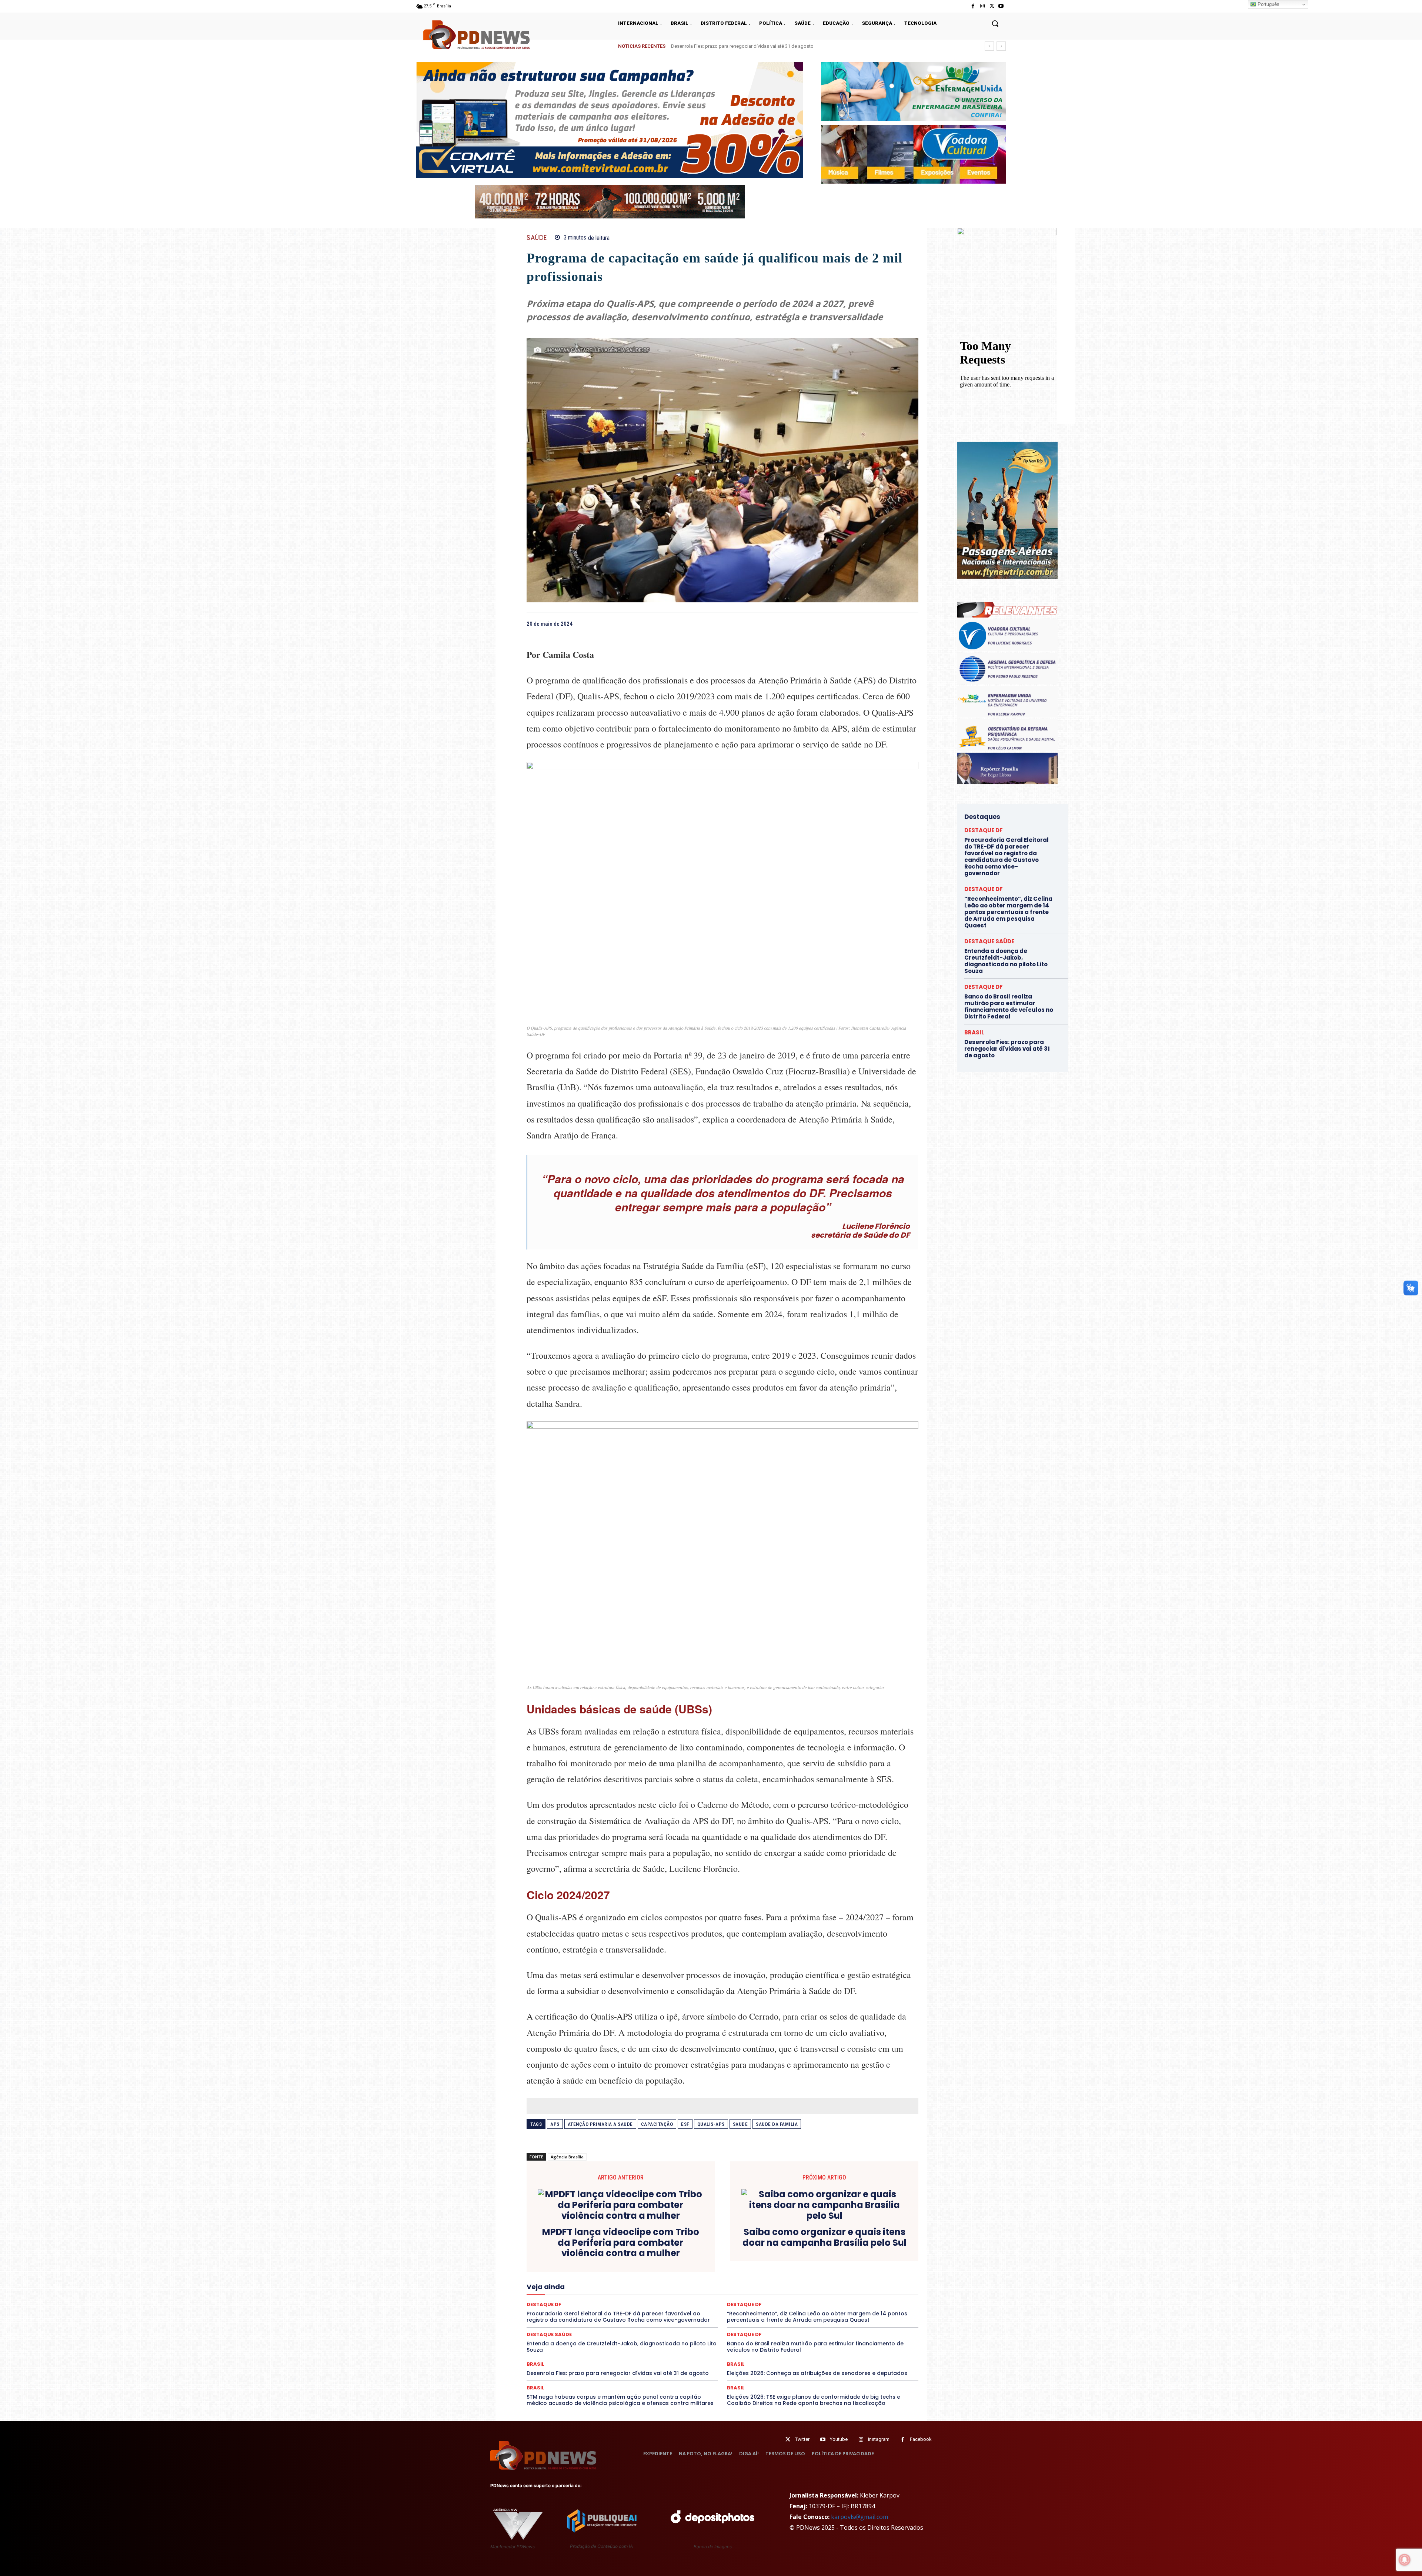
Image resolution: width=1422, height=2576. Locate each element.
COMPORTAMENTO (837, 2252)
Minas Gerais (705, 2285)
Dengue (882, 2258)
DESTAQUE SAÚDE (654, 2265)
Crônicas (766, 2258)
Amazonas (642, 2252)
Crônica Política (731, 2258)
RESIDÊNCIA (866, 2292)
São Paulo (664, 2298)
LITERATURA (848, 2278)
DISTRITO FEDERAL (864, 2265)
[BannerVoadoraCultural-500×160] (913, 154)
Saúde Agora (753, 2298)
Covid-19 (695, 2258)
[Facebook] (973, 6)
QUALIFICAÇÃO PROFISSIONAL (810, 2292)
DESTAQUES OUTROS (812, 2265)
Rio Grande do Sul (558, 2298)
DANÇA (857, 2258)
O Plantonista (827, 2285)
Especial (682, 2272)
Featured (869, 2272)
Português (1268, 4)
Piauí (634, 2292)
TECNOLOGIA (775, 2305)
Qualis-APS (711, 2124)
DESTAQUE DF (611, 2265)
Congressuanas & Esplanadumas (578, 2258)
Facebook (921, 2439)
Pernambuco (606, 2292)
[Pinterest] (894, 623)
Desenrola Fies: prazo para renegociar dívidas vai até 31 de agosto (618, 2373)
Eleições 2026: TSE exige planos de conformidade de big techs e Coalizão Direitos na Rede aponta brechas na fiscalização (814, 2400)
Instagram (879, 2439)
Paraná (577, 2292)
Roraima (594, 2298)
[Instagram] (982, 6)
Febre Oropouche (582, 2278)
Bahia (668, 2252)
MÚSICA (795, 2285)
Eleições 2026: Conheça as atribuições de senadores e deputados (817, 2373)
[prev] (989, 46)
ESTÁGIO (777, 2272)
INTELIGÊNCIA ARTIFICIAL (683, 2278)
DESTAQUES (695, 2265)
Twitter (802, 2439)
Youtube (839, 2439)
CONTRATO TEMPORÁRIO (649, 2258)
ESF (685, 2124)
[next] (1001, 46)
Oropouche (888, 2285)
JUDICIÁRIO (814, 2278)
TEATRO (743, 2305)
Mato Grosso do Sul (617, 2285)
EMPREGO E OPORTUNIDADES (602, 2272)
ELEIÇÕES (551, 2272)
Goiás (640, 2278)
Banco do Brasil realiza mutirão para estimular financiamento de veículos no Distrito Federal (815, 2347)
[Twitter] (788, 2440)
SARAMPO (695, 2298)
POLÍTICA (658, 2292)
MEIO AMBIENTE (665, 2285)
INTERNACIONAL (737, 2278)
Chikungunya (743, 2252)
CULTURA (795, 2258)
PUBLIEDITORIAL (750, 2292)
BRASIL (691, 2252)
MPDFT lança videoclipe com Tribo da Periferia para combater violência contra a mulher (621, 2243)
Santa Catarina (628, 2298)
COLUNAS (797, 2252)
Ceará (714, 2252)
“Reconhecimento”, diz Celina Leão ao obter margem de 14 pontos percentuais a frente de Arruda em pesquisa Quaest (1008, 912)
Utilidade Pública (872, 2305)
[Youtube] (1001, 6)
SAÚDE (537, 238)
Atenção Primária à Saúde (600, 2124)
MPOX (771, 2285)
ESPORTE (749, 2272)
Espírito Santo (715, 2272)
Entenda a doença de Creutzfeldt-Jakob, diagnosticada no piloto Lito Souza (752, 46)
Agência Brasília (567, 2157)
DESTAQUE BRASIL (567, 2265)
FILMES (617, 2278)
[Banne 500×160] (913, 91)
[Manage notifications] (1405, 2560)
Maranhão (881, 2278)
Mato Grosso (573, 2285)
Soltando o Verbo (869, 2298)
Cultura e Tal (827, 2258)
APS (555, 2124)
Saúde (740, 2124)
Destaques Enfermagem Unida (749, 2265)
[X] (992, 6)
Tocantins (834, 2305)
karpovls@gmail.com (859, 2517)
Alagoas (612, 2252)
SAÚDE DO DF (790, 2298)
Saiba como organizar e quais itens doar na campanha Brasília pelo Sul (825, 2238)
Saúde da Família (777, 2124)
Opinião (859, 2285)
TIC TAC (807, 2305)
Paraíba (552, 2292)
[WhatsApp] (911, 623)
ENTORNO (654, 2272)
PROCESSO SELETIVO (700, 2292)
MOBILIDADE (742, 2285)
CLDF (771, 2252)
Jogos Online (778, 2278)
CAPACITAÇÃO (657, 2124)
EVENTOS (806, 2272)
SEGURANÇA (827, 2298)
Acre (589, 2252)
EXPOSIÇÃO (838, 2272)
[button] (995, 23)
